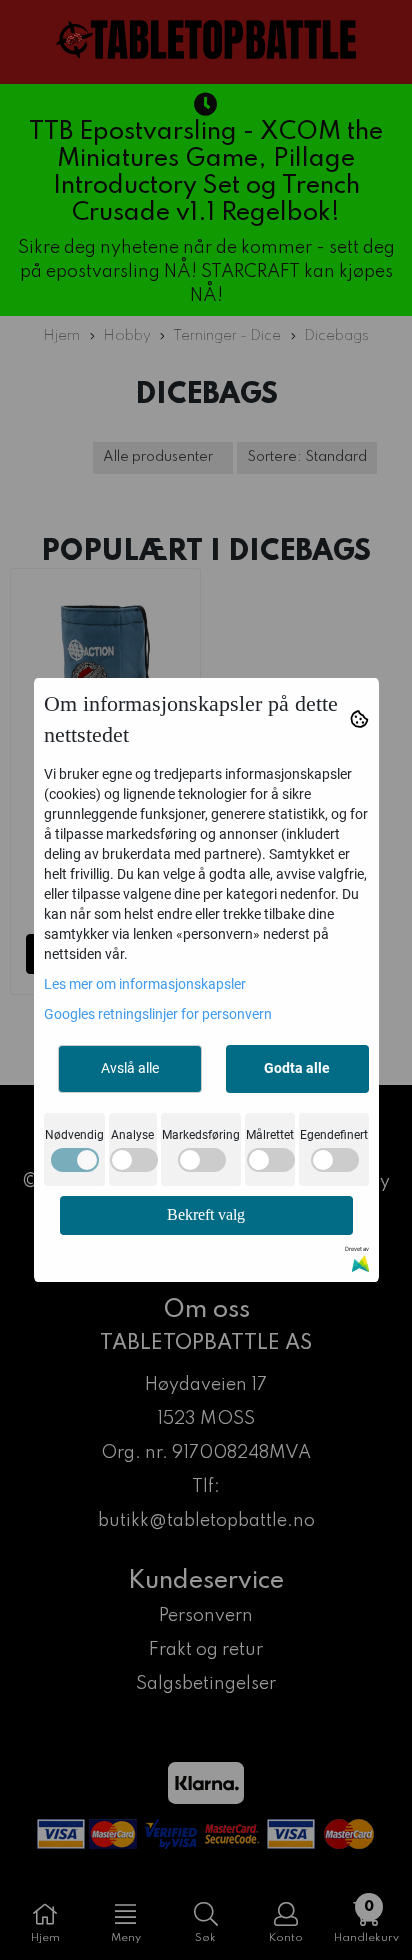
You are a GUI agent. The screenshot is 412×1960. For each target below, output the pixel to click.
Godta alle (297, 1068)
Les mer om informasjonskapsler (145, 984)
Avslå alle (130, 1068)
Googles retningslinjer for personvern (158, 1014)
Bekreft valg (206, 1214)
